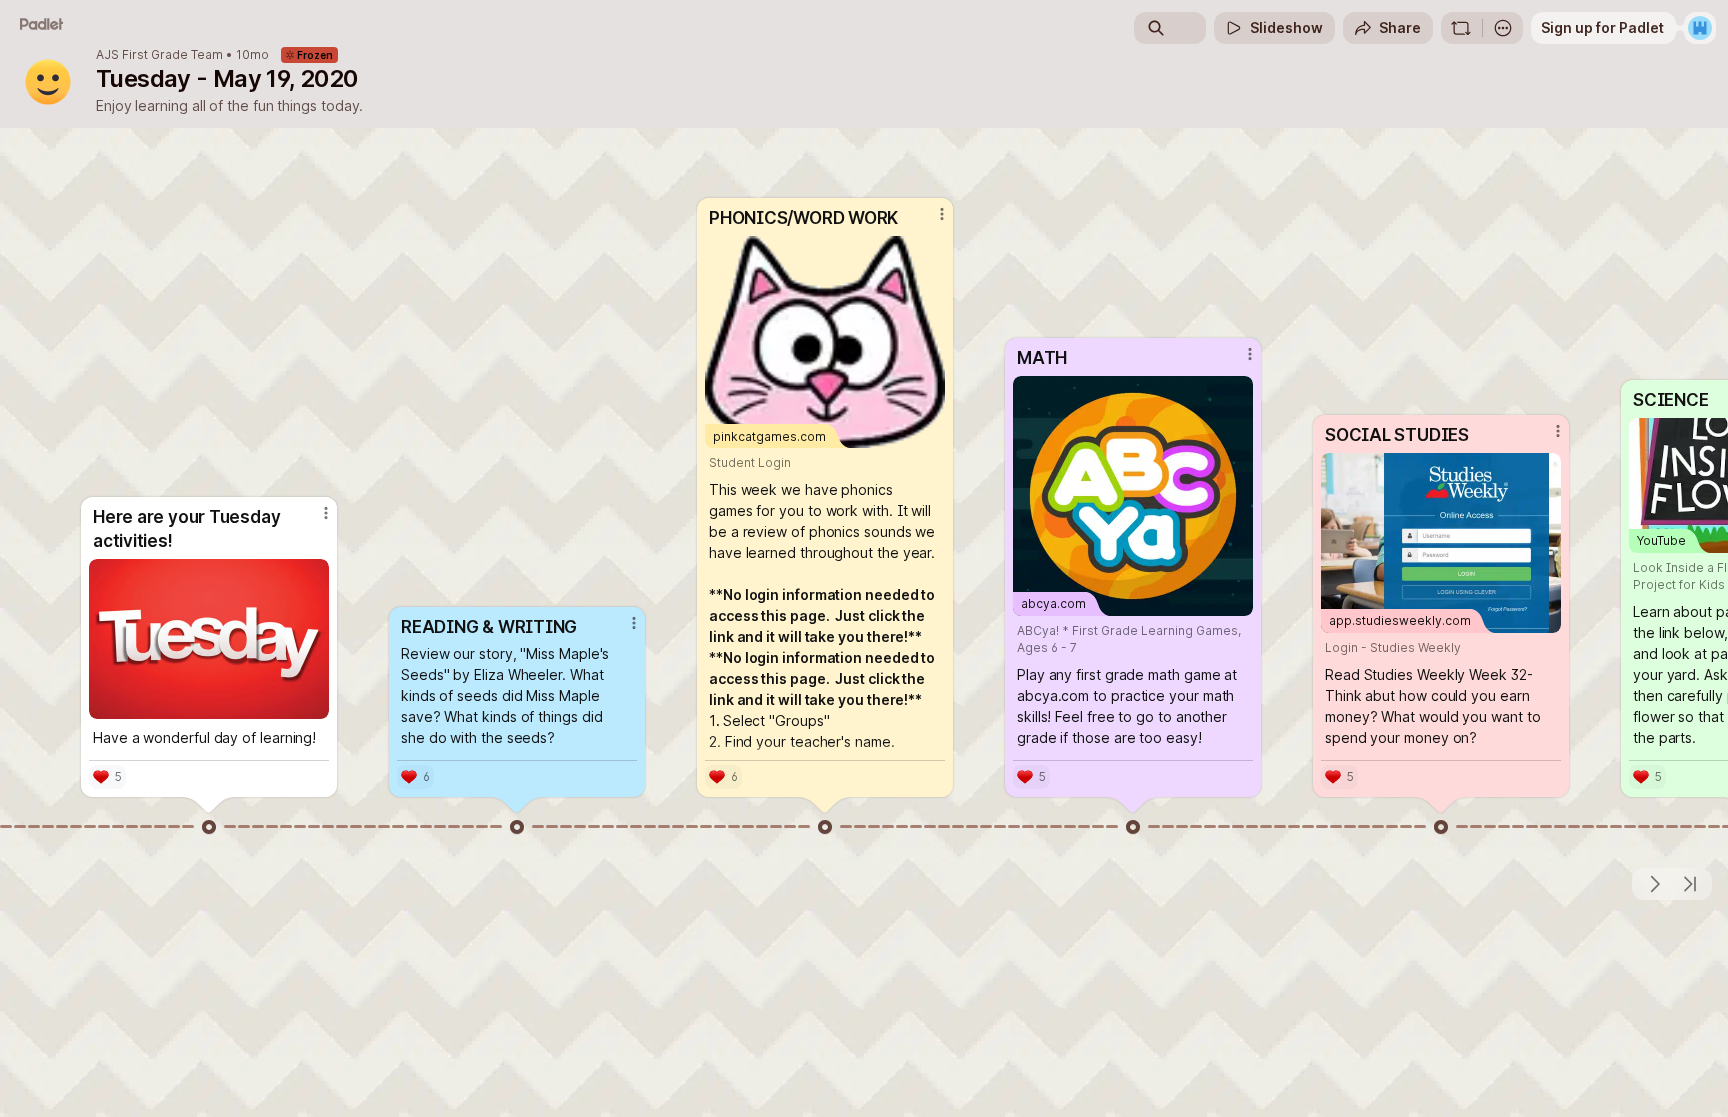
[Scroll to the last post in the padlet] (1690, 884)
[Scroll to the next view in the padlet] (1654, 884)
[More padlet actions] (1503, 28)
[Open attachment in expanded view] (209, 639)
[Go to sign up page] (1700, 28)
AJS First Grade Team (159, 55)
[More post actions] (326, 513)
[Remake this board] (1461, 28)
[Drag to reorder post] (209, 827)
